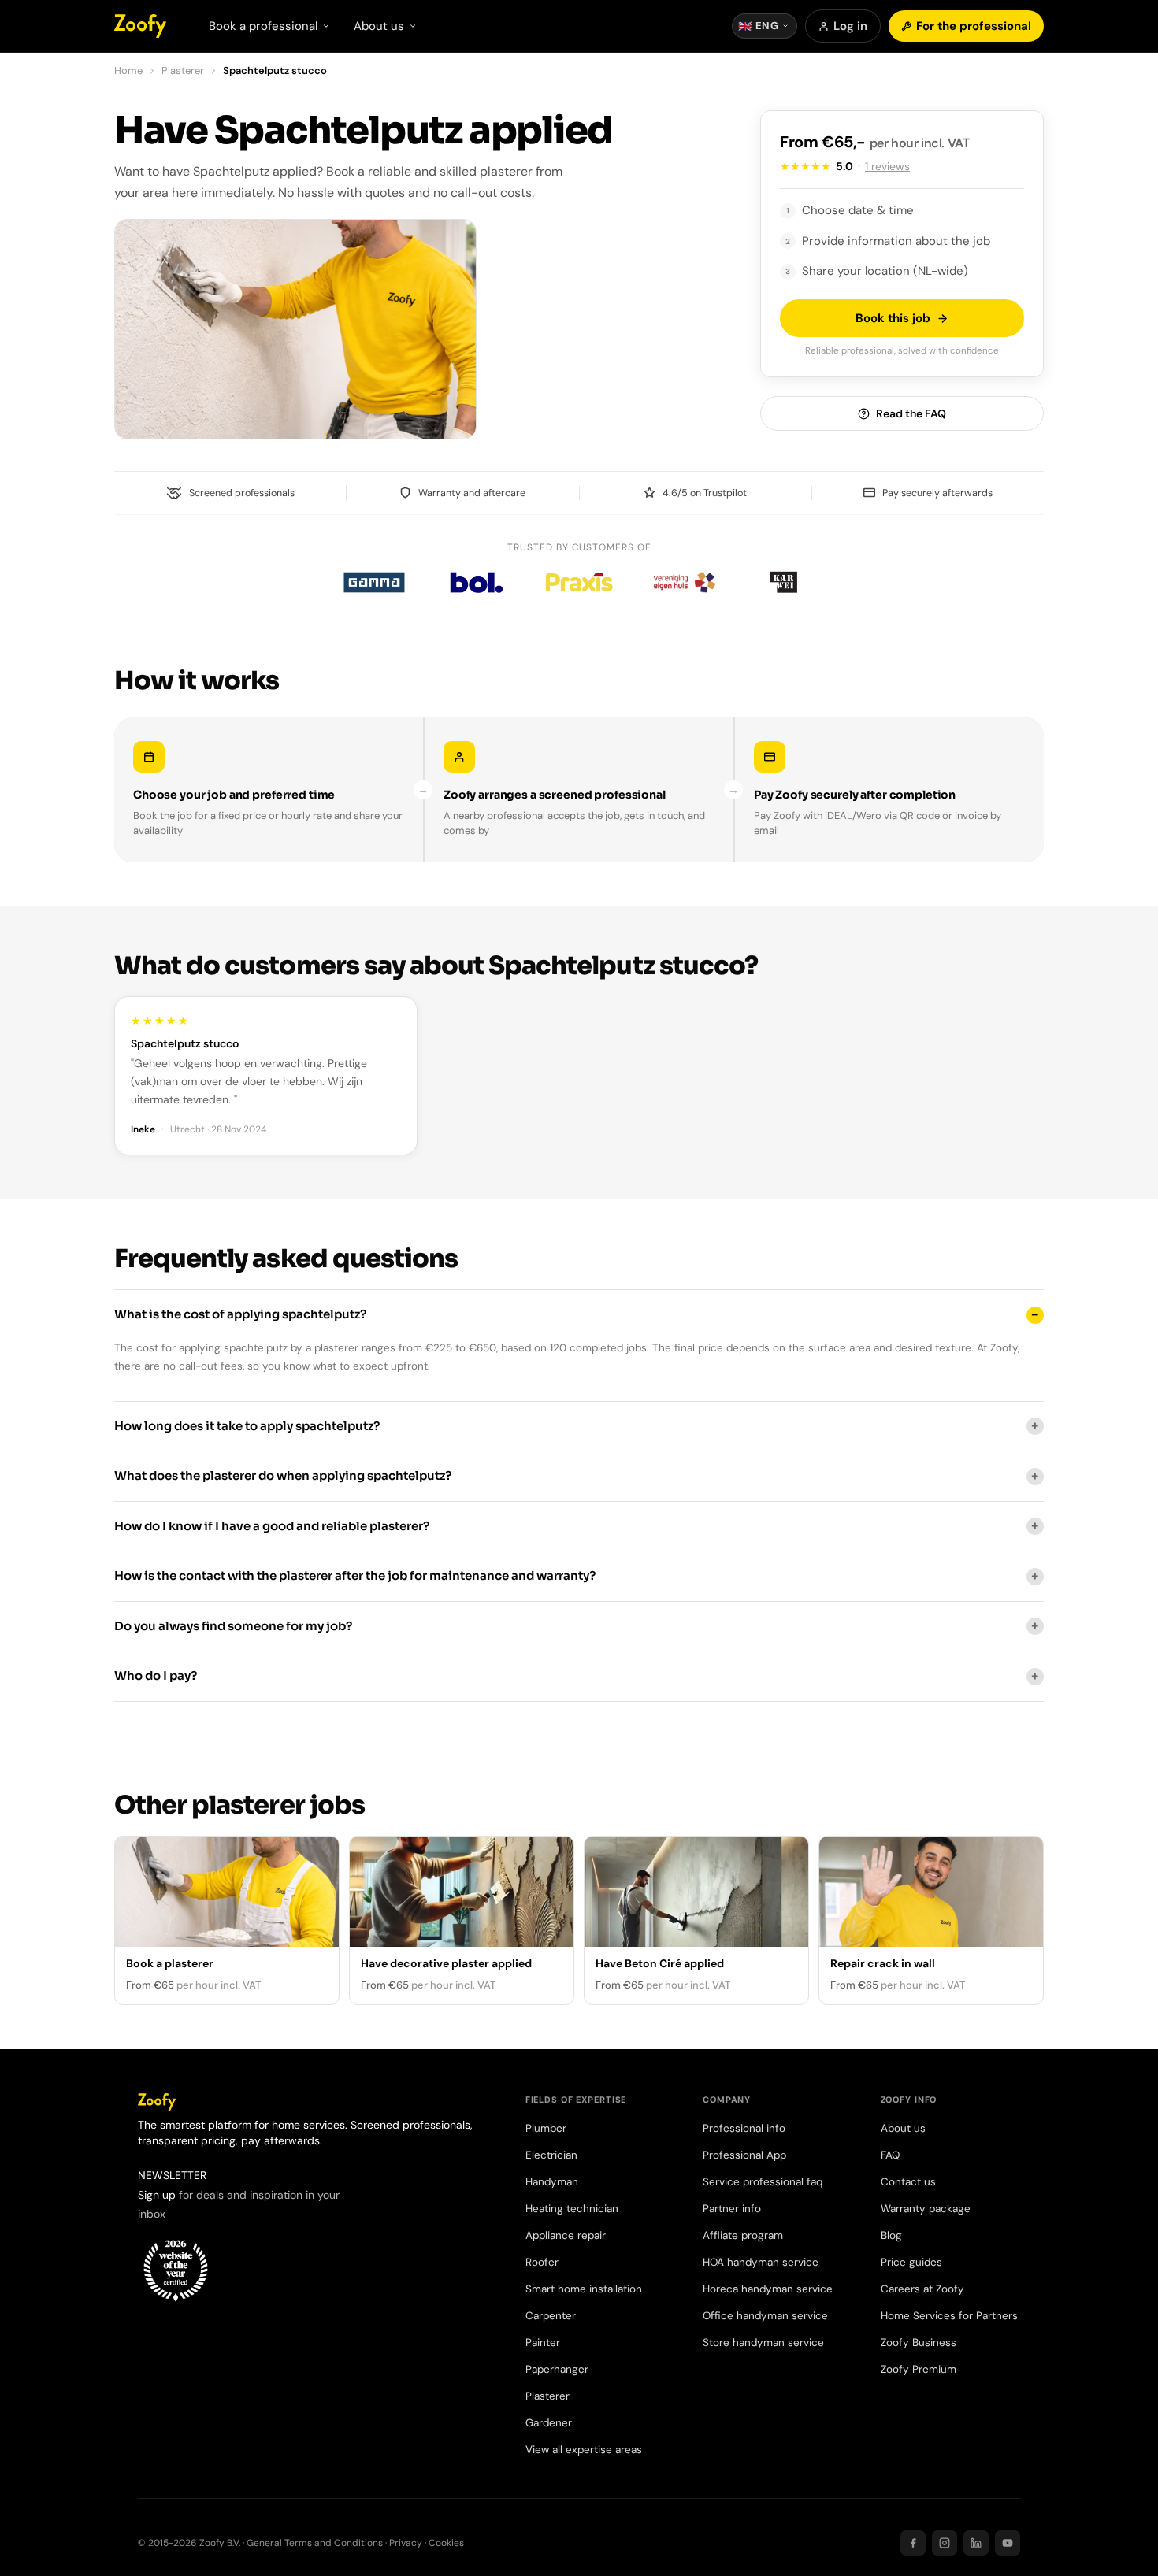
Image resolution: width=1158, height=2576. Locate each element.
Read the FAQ (911, 413)
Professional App (744, 2155)
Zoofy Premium (919, 2369)
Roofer (542, 2262)
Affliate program (743, 2235)
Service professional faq (763, 2182)
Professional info (744, 2128)
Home (128, 70)
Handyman (552, 2182)
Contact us (908, 2182)
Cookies (446, 2543)
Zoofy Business (919, 2342)
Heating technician (572, 2209)
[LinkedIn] (976, 2543)
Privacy (406, 2543)
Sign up (157, 2195)
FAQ (890, 2155)
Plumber (546, 2128)
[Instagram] (945, 2543)
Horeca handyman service (768, 2289)
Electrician (551, 2155)
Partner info (732, 2209)
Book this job (893, 318)
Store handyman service (763, 2342)
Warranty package (926, 2209)
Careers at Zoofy (922, 2289)
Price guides (911, 2262)
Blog (891, 2235)
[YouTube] (1008, 2543)
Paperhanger (557, 2369)
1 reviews (887, 166)
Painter (543, 2342)
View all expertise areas (584, 2450)
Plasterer (183, 70)
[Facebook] (913, 2543)
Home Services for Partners (949, 2316)
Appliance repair (566, 2235)
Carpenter (551, 2316)
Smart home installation (584, 2289)
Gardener (549, 2423)
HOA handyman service (761, 2262)
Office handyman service (765, 2316)
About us (903, 2128)
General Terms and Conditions (315, 2543)
